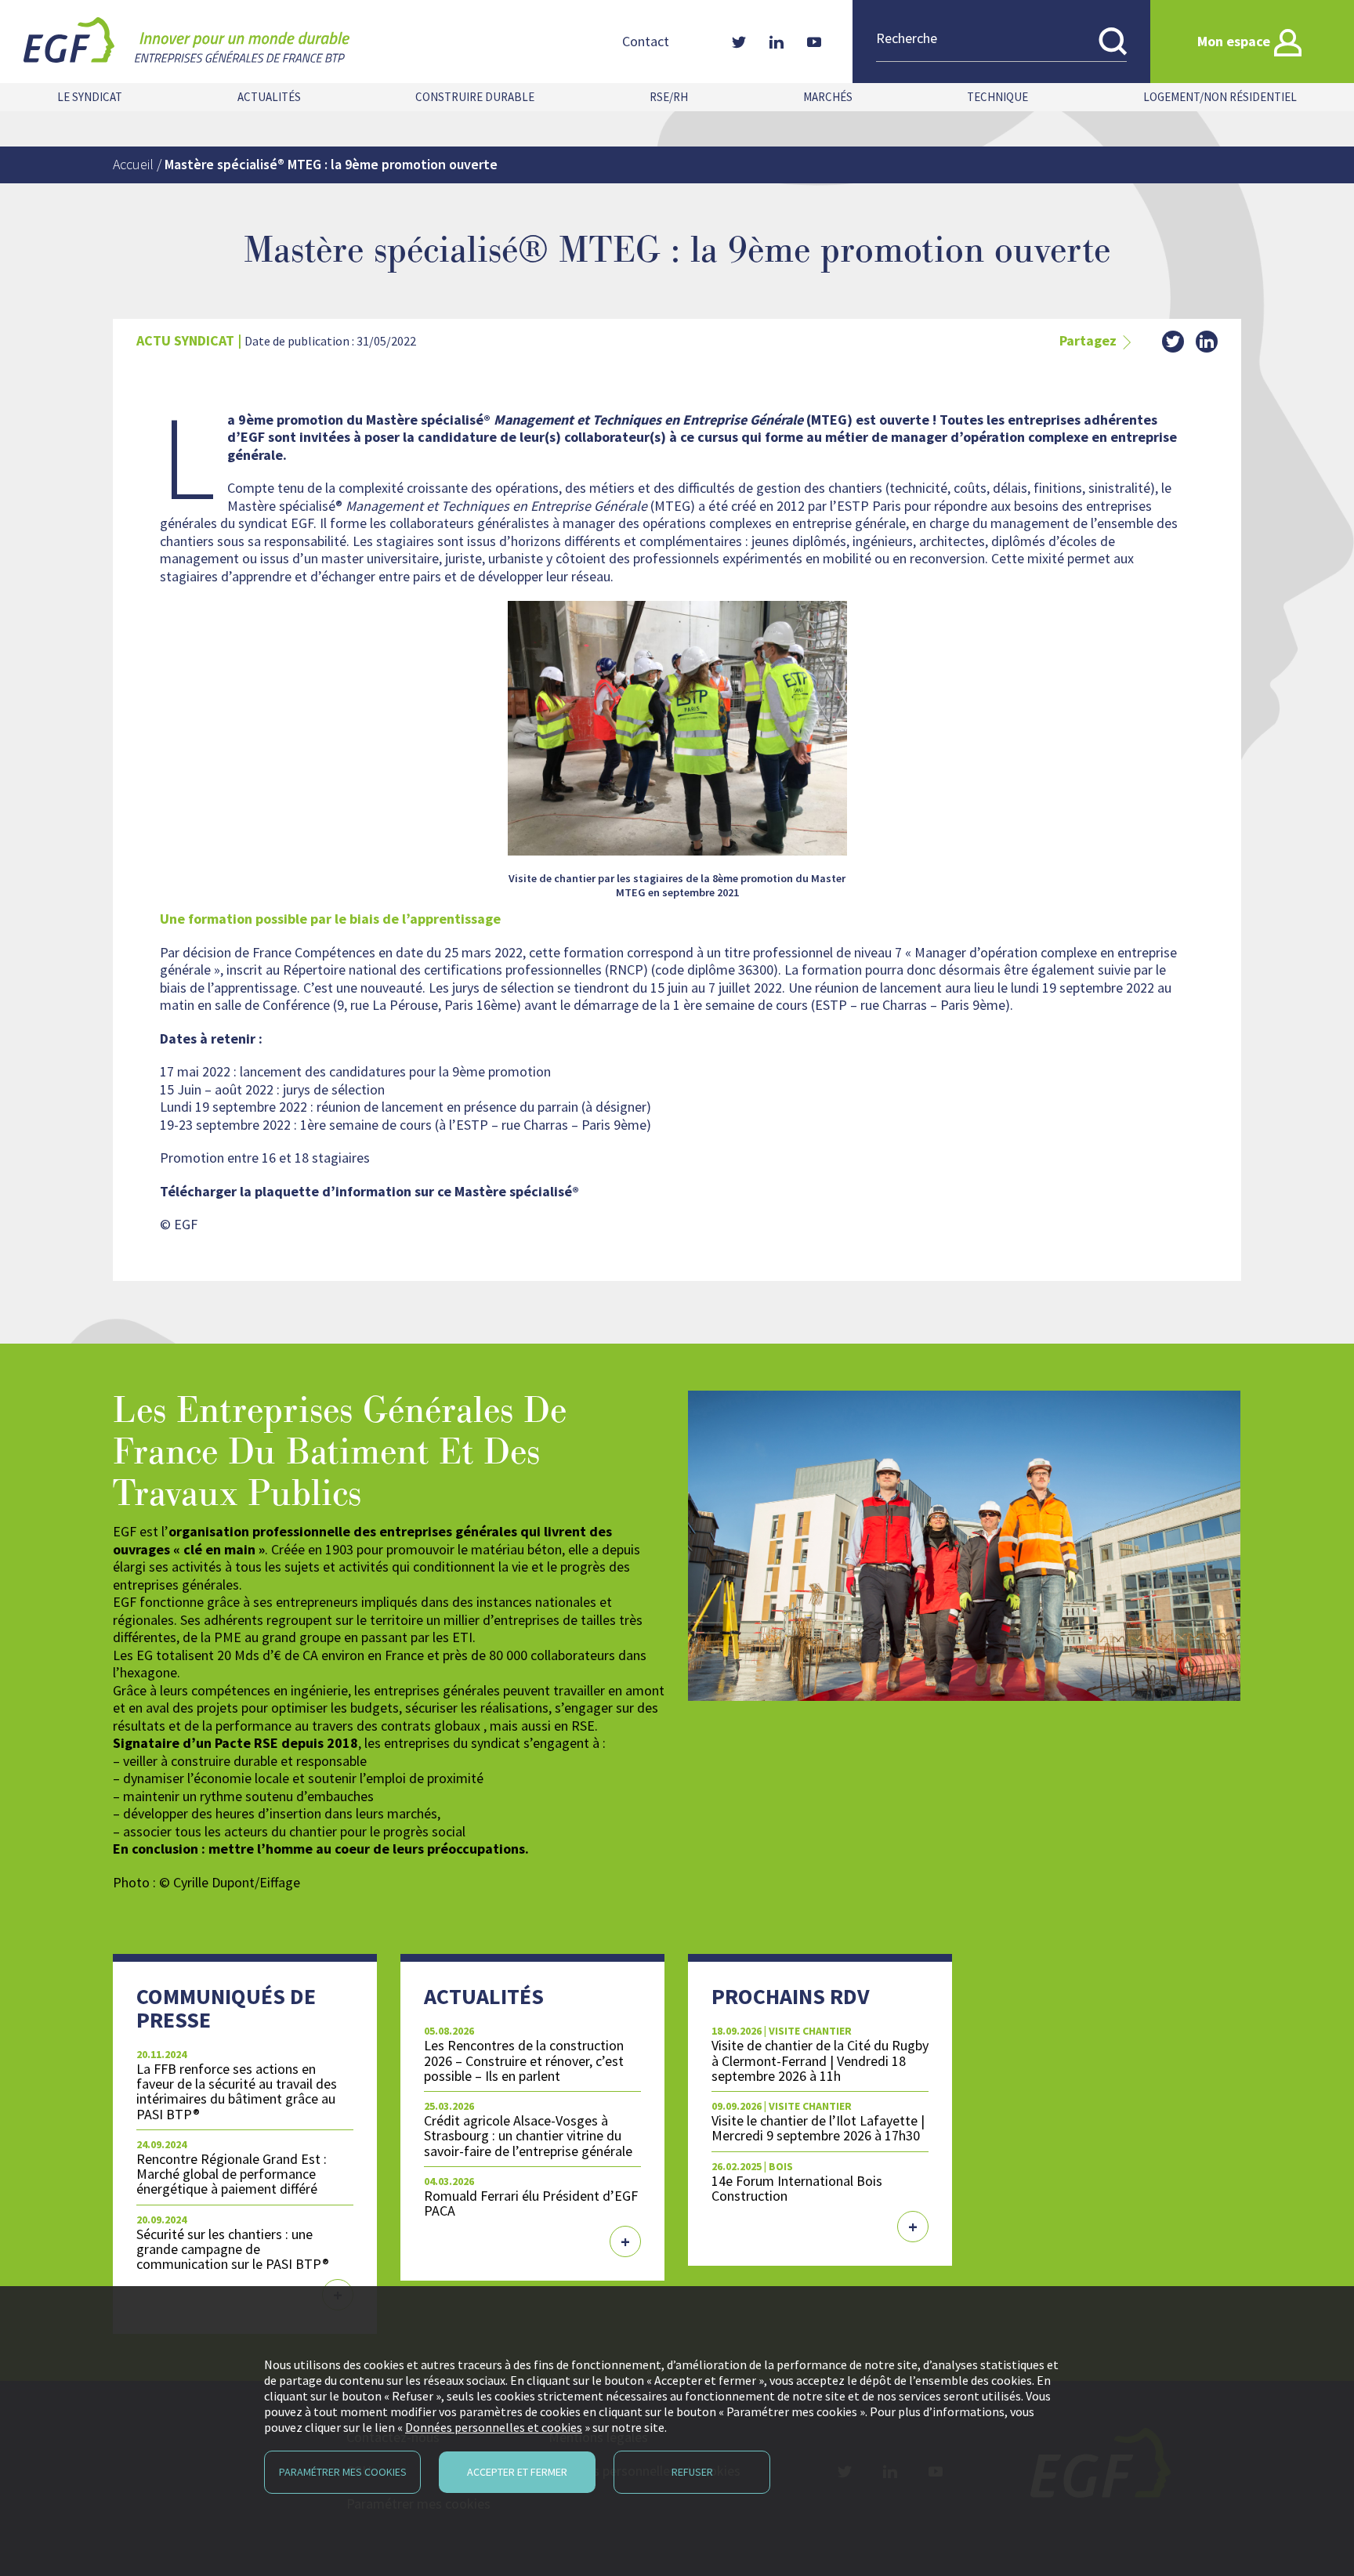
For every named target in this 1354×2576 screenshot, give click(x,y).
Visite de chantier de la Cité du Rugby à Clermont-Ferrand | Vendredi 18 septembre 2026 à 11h (820, 2060)
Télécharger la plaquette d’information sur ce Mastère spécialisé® (369, 1191)
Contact (646, 42)
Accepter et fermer (517, 2472)
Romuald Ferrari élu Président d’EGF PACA (531, 2203)
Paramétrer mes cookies (343, 2472)
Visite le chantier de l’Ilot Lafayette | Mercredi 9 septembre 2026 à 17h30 (818, 2128)
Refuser (692, 2472)
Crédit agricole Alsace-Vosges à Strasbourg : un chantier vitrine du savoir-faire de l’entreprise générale (528, 2135)
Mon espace (1234, 41)
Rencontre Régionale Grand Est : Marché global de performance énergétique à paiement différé (232, 2174)
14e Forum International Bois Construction (797, 2188)
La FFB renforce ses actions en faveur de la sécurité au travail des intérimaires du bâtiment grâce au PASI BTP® (237, 2091)
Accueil (133, 164)
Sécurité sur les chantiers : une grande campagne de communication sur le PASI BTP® (233, 2249)
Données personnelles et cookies (494, 2427)
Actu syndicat (185, 340)
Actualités (269, 97)
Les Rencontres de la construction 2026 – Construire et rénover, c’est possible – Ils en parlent (524, 2060)
